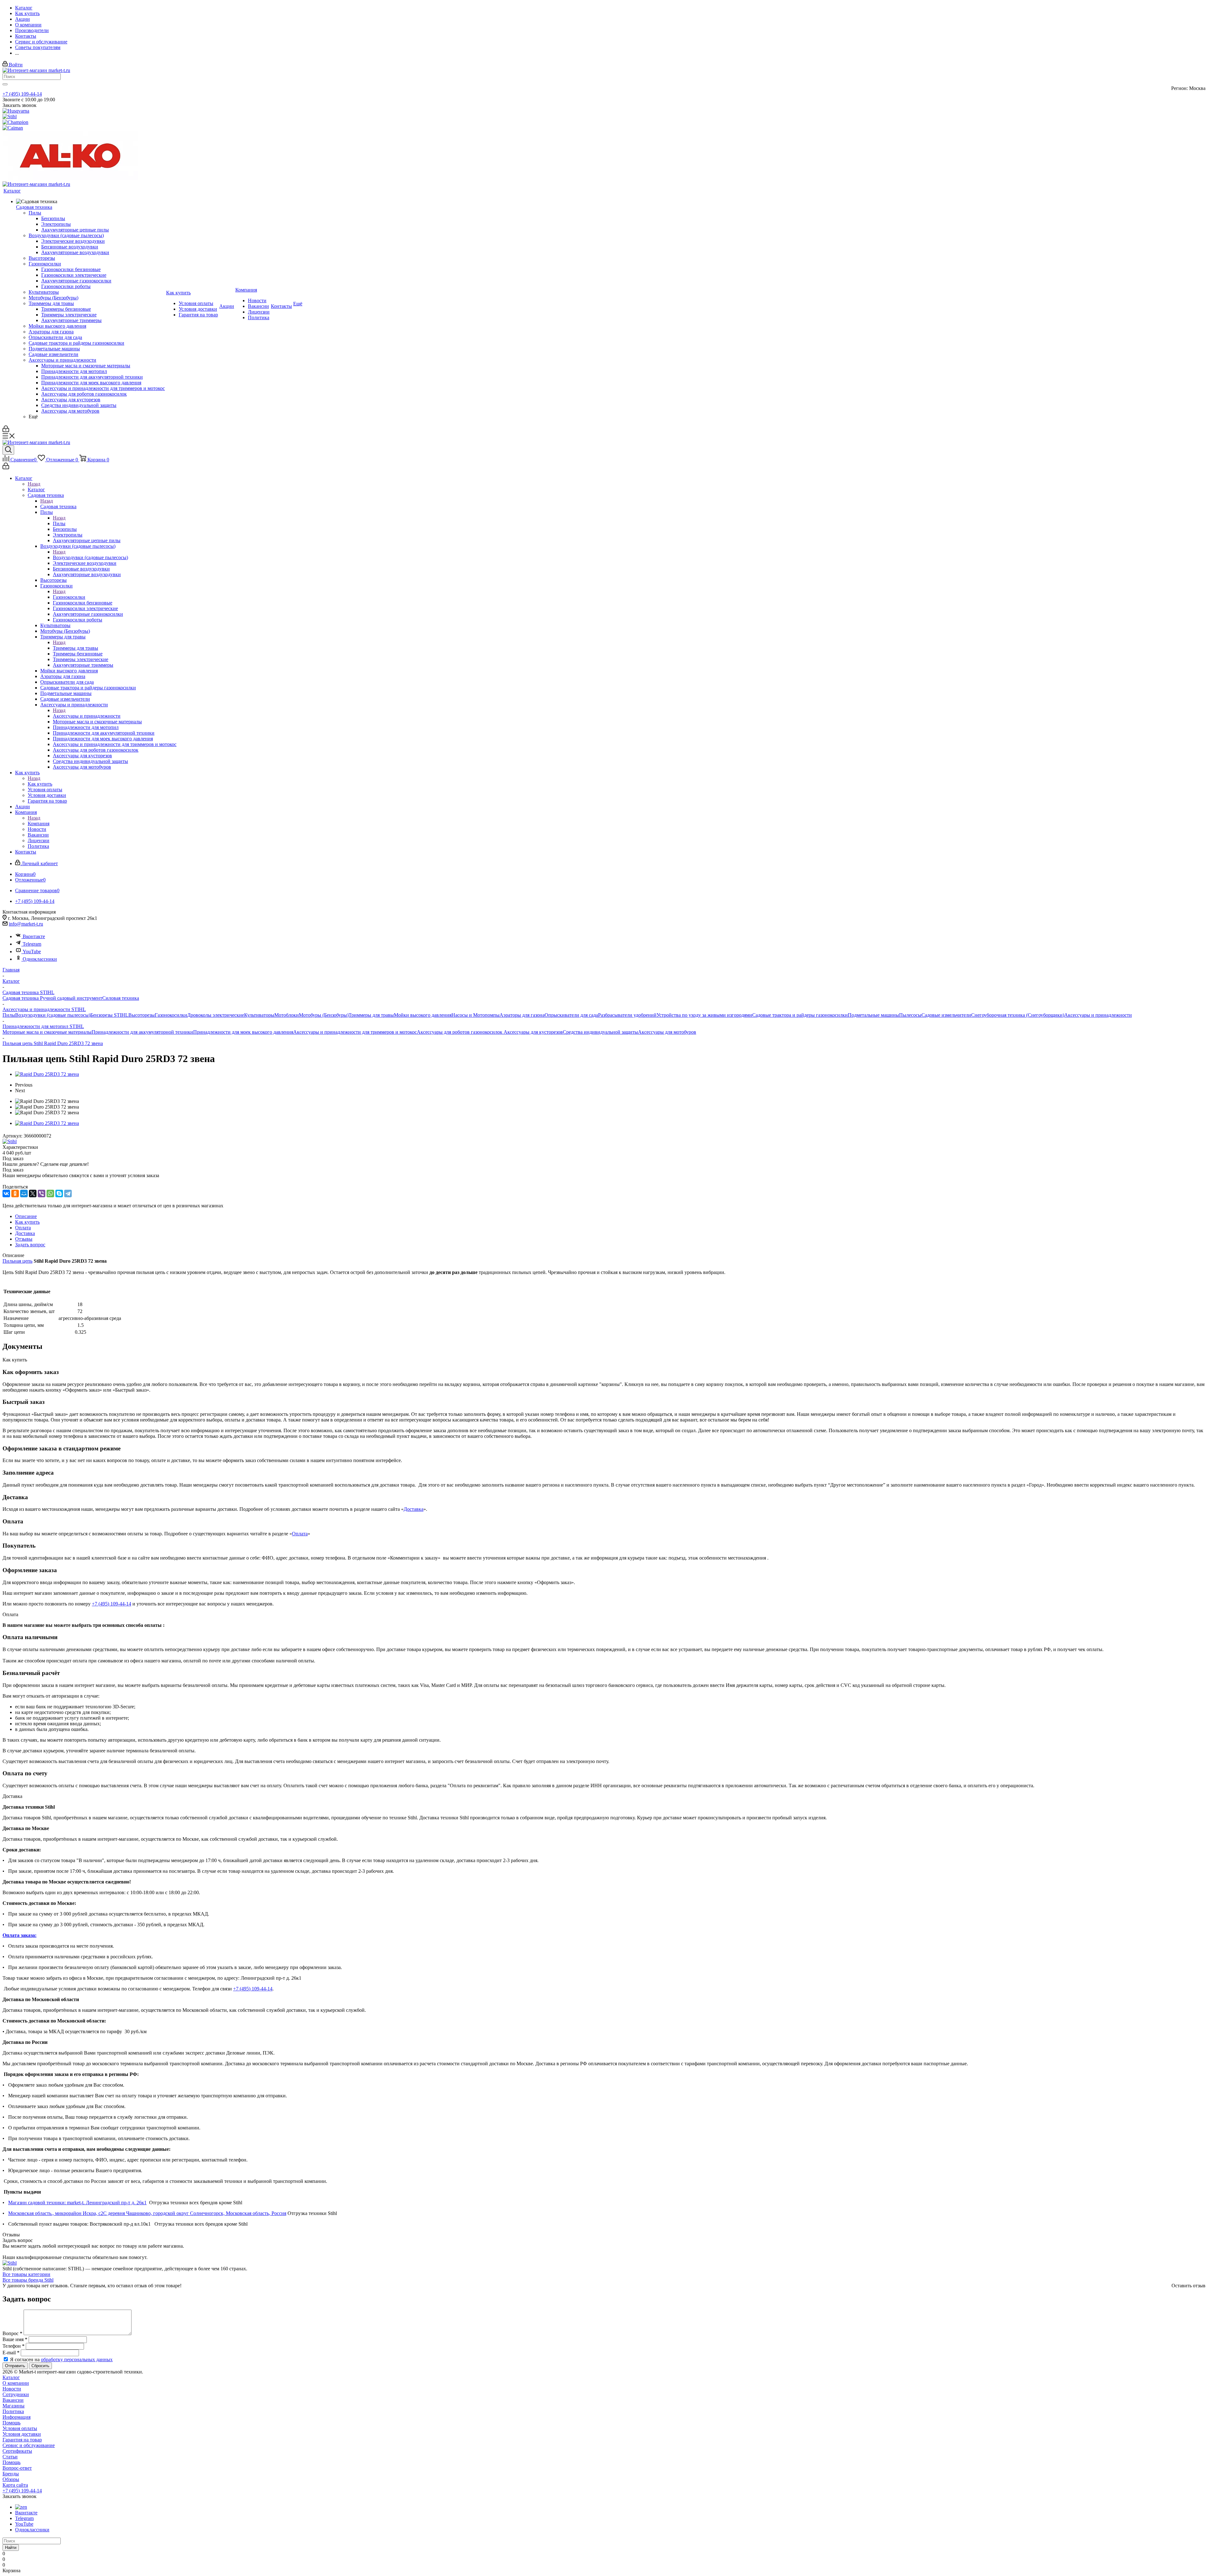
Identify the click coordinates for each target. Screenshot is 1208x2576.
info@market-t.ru (26, 924)
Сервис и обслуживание (29, 2445)
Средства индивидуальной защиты (600, 1032)
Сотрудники (16, 2394)
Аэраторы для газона (522, 1015)
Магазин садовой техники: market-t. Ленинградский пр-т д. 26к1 (77, 2203)
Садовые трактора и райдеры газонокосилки (800, 1015)
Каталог (36, 490)
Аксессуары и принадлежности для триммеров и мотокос (355, 1032)
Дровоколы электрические (216, 1015)
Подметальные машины (873, 1015)
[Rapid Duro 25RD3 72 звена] (47, 1074)
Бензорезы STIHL (109, 1015)
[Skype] (59, 1193)
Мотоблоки (287, 1015)
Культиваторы (259, 1015)
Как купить (40, 784)
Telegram (32, 944)
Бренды (11, 2474)
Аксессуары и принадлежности (87, 716)
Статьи (10, 2457)
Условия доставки (22, 2434)
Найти (11, 2548)
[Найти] (5, 84)
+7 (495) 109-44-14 (22, 94)
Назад (34, 484)
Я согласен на (61, 2359)
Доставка (414, 1509)
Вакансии (13, 2400)
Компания (39, 823)
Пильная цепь (17, 1261)
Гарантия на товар (22, 2440)
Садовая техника (58, 506)
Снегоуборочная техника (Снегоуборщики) (1018, 1015)
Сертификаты (17, 2451)
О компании (16, 2383)
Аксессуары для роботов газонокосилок (460, 1032)
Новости (12, 2389)
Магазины (14, 2406)
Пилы (59, 523)
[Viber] (42, 1193)
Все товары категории (26, 2274)
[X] (33, 1193)
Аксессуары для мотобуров (667, 1032)
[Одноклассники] (15, 1193)
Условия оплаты (20, 2428)
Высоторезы (142, 1015)
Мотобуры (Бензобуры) (324, 1015)
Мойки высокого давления (423, 1015)
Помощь (11, 2423)
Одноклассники (40, 959)
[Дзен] (21, 2507)
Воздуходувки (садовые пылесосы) (90, 557)
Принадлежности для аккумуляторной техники (142, 1032)
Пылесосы (910, 1015)
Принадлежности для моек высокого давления (243, 1032)
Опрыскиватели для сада (571, 1015)
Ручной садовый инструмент (71, 998)
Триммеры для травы (75, 648)
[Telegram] (68, 1193)
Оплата (300, 1534)
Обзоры (11, 2479)
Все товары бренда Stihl (28, 2280)
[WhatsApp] (50, 1193)
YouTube (32, 951)
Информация (17, 2417)
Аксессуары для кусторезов (533, 1032)
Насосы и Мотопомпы (475, 1015)
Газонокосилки (69, 597)
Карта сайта (15, 2485)
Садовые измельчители (946, 1015)
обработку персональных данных (77, 2359)
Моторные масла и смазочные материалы (47, 1032)
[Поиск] (8, 450)
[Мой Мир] (24, 1193)
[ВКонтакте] (6, 1193)
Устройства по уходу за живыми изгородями (704, 1015)
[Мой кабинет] (6, 430)
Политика (13, 2411)
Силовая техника (121, 998)
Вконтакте (34, 936)
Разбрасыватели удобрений (627, 1015)
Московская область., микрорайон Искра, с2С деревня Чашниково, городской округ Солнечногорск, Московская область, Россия (147, 2213)
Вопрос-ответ (17, 2468)
